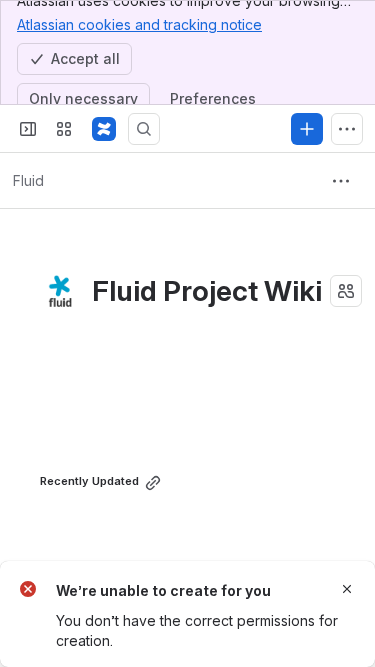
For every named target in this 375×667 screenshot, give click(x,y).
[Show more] (347, 129)
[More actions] (341, 181)
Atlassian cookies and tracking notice (139, 24)
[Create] (307, 129)
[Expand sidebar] (28, 129)
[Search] (144, 129)
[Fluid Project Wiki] (104, 129)
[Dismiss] (347, 589)
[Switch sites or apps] (64, 129)
